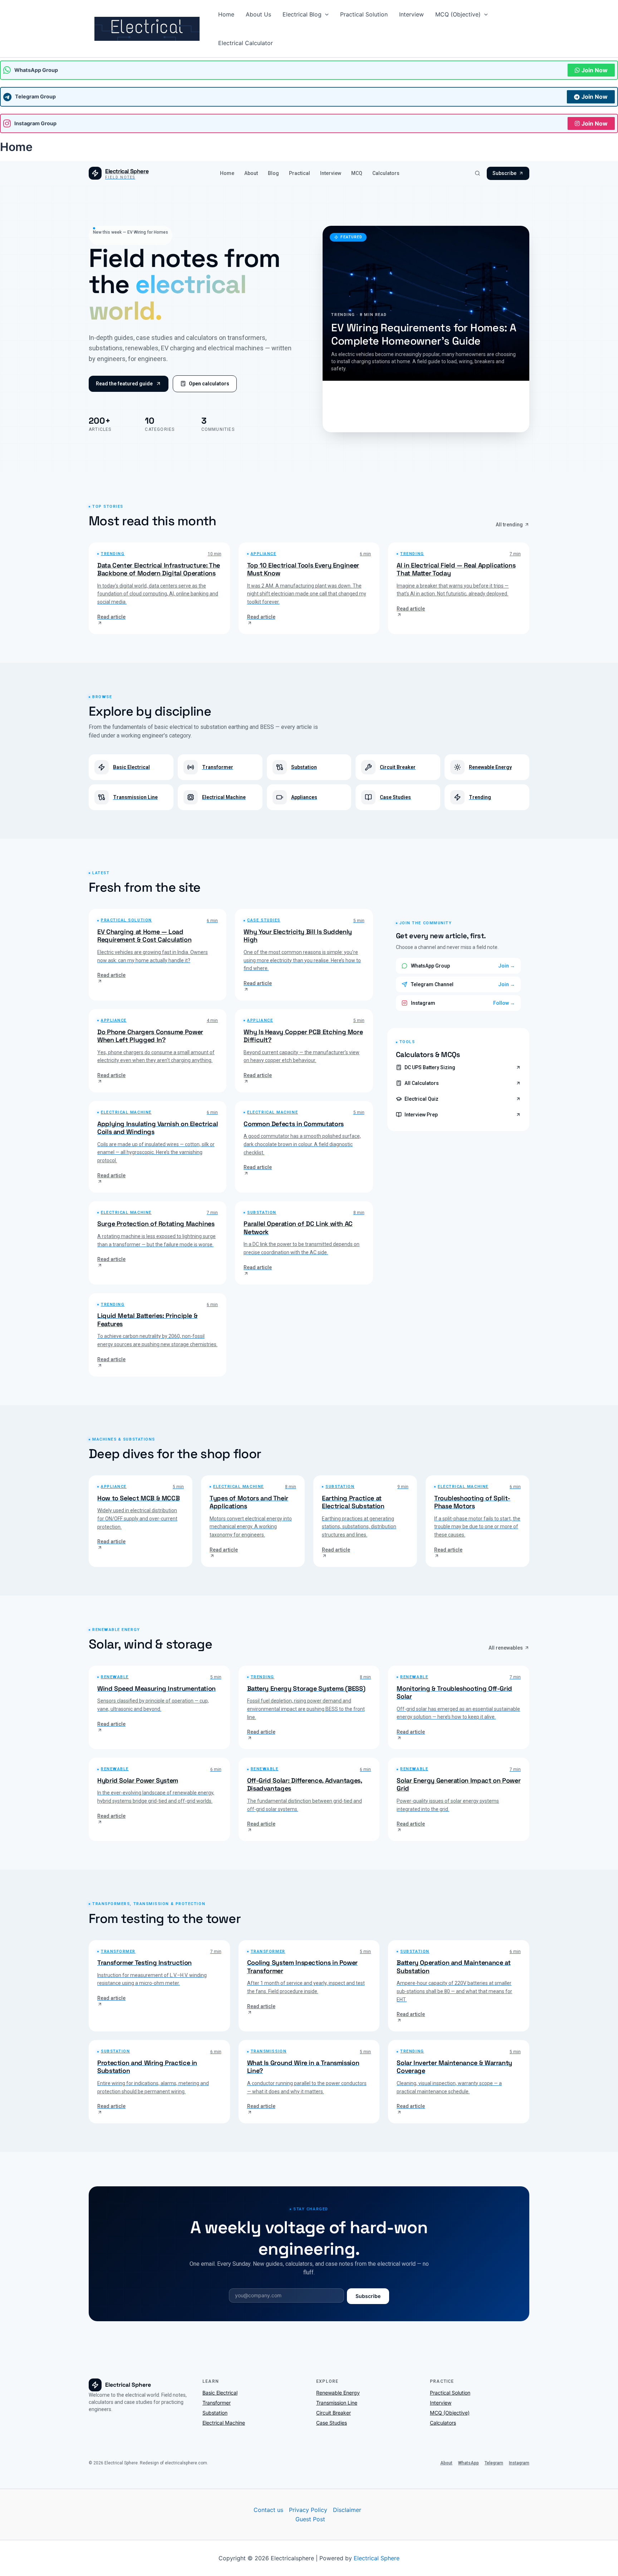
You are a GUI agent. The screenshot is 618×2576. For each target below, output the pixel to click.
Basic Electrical (220, 2393)
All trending (509, 525)
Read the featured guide (124, 384)
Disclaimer (347, 2510)
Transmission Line (337, 2403)
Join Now (595, 70)
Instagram (519, 2463)
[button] (325, 14)
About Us (258, 14)
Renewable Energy (338, 2393)
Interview (411, 14)
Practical (300, 173)
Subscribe (504, 173)
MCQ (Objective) (458, 14)
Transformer (217, 2403)
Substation (215, 2413)
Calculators (386, 173)
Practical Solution (364, 14)
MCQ (357, 173)
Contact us (268, 2510)
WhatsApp (469, 2463)
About (251, 173)
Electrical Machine (224, 2423)
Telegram (494, 2463)
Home (226, 14)
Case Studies (332, 2423)
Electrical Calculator (246, 43)
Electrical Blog (302, 14)
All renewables (506, 1648)
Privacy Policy (308, 2510)
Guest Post (310, 2519)
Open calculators (209, 384)
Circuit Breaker (333, 2413)
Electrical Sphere (377, 2558)
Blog (273, 173)
